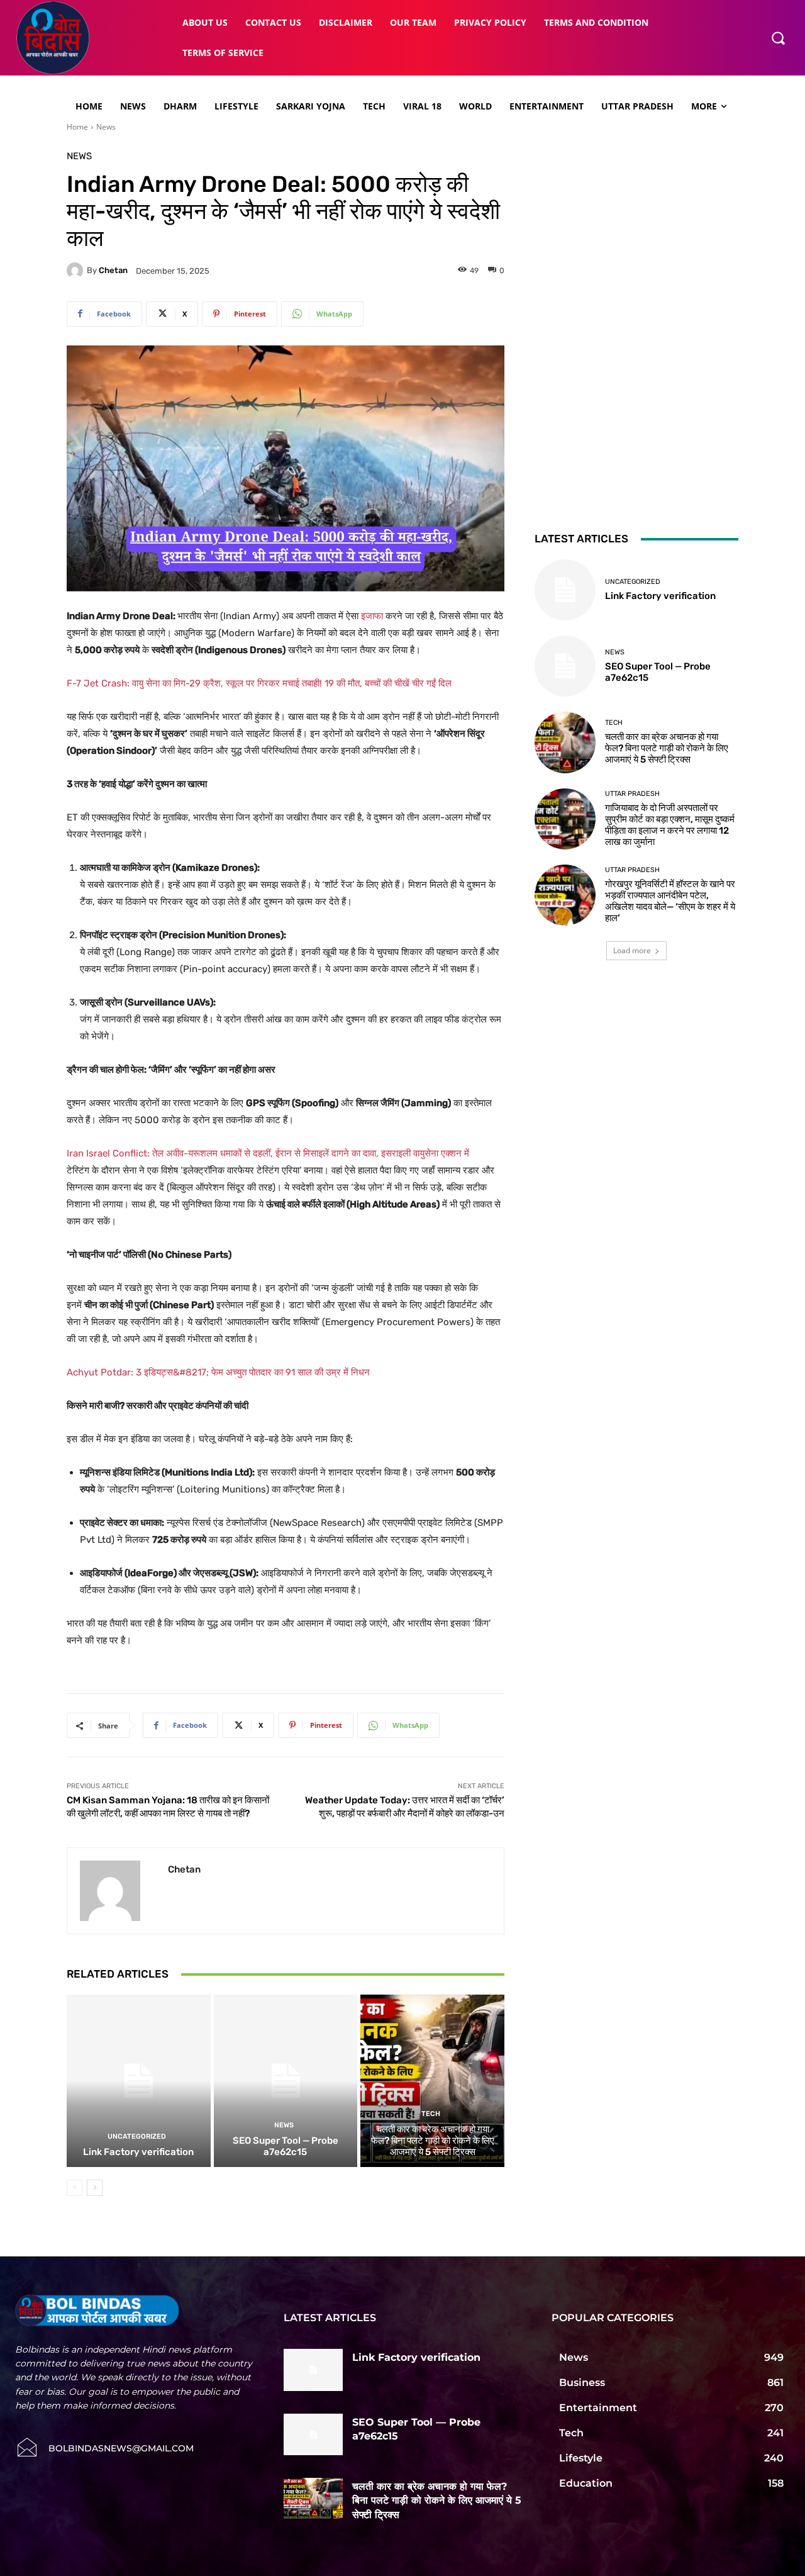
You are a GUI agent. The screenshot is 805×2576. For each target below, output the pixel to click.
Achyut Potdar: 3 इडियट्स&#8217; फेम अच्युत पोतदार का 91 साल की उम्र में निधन (218, 1372)
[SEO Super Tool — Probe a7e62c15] (286, 2081)
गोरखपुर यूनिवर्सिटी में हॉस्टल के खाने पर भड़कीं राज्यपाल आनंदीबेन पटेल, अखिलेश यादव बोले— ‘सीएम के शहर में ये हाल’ (670, 901)
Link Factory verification (138, 2152)
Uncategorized (137, 2136)
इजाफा (372, 616)
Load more (632, 950)
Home (77, 127)
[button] (778, 38)
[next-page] (95, 2188)
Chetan (113, 270)
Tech (431, 2114)
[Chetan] (77, 271)
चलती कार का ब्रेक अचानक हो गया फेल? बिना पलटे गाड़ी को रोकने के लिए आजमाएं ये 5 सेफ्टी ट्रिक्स (433, 2141)
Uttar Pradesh (632, 794)
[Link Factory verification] (139, 2081)
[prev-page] (75, 2188)
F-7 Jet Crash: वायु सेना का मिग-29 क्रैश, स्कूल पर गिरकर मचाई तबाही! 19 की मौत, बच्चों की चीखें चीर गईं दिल (259, 683)
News (106, 127)
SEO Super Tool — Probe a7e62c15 (286, 2146)
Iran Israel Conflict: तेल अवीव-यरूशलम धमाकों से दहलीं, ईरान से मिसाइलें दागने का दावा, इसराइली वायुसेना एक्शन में (268, 1153)
